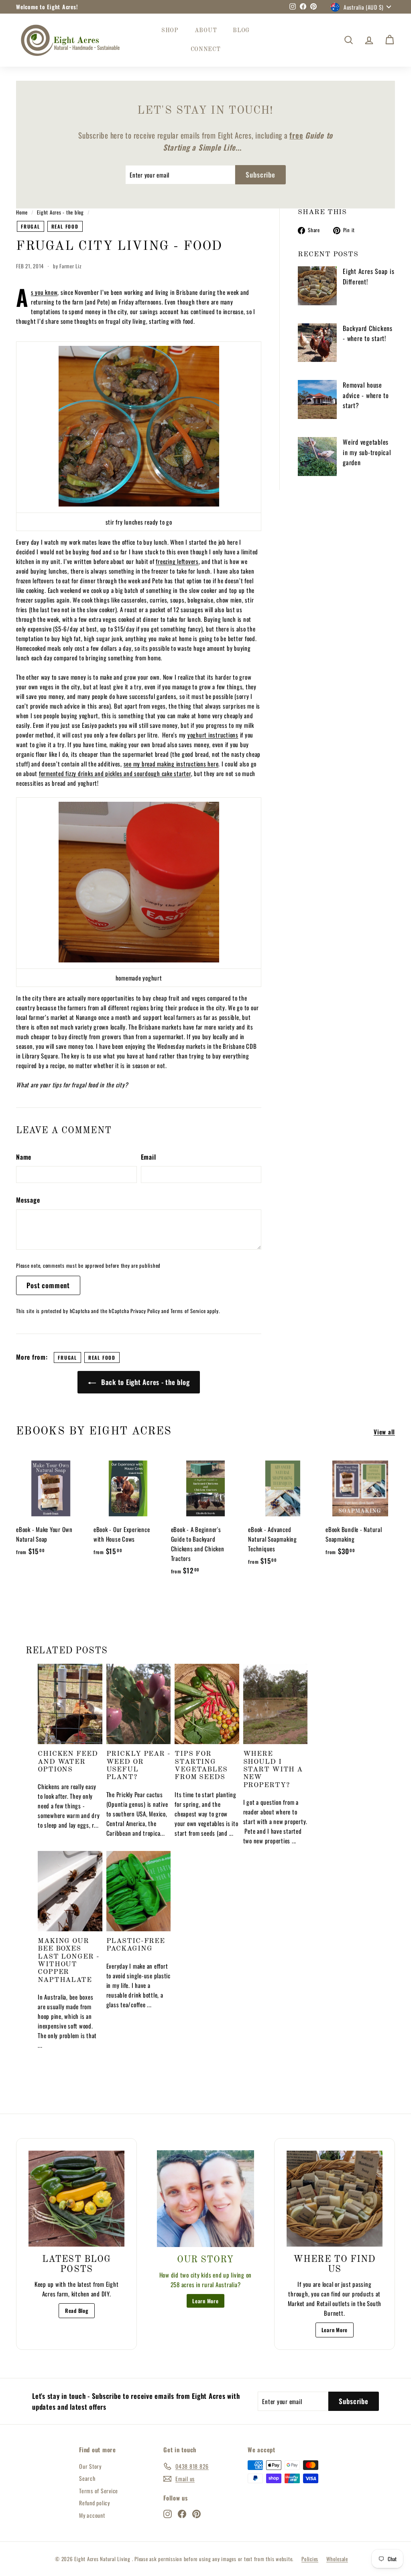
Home (22, 212)
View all (384, 1432)
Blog (241, 31)
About (206, 31)
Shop (170, 31)
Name (24, 1157)
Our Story (90, 2466)
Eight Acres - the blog (60, 212)
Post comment (48, 1285)
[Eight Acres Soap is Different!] (317, 286)
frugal (31, 226)
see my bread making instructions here (171, 764)
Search (87, 2478)
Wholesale (337, 2559)
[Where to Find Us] (335, 2199)
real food (65, 226)
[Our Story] (205, 2199)
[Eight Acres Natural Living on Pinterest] (196, 2513)
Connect (206, 49)
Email (149, 1157)
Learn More (205, 2301)
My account (92, 2515)
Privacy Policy (145, 1311)
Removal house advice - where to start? (366, 395)
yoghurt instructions (213, 735)
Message (28, 1200)
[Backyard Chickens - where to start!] (317, 343)
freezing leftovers (177, 561)
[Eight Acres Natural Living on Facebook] (182, 2513)
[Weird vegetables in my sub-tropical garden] (317, 457)
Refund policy (95, 2503)
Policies (310, 2559)
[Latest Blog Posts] (76, 2199)
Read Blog (77, 2310)
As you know (44, 292)
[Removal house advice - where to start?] (317, 399)
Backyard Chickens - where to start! (368, 333)
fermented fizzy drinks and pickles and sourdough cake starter (115, 773)
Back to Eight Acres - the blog (144, 1382)
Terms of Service (188, 1311)
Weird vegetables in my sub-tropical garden (367, 452)
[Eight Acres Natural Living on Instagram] (168, 2513)
